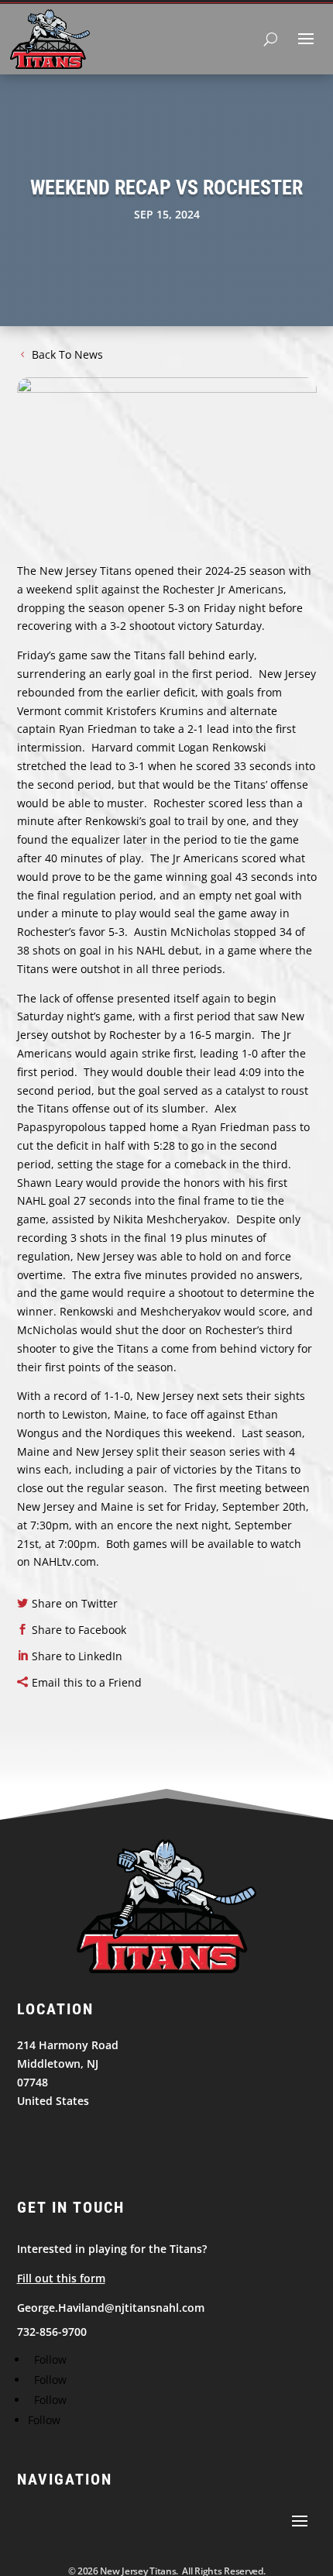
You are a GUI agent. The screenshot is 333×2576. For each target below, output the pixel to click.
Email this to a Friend (87, 1682)
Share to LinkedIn (77, 1656)
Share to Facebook (79, 1630)
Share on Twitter (75, 1603)
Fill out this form (61, 2278)
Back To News (67, 354)
